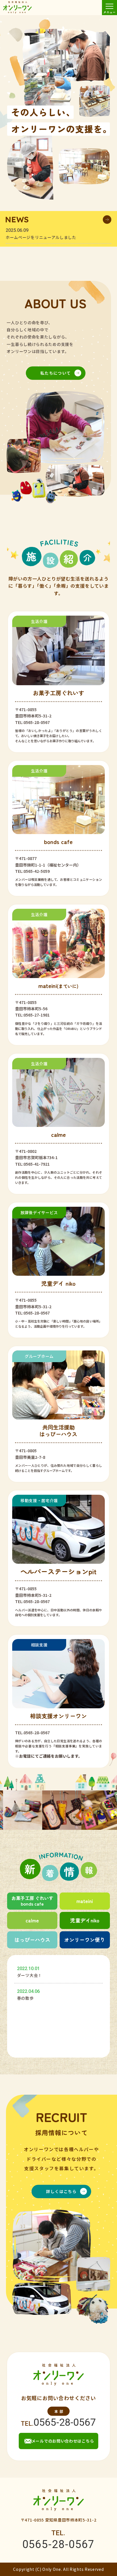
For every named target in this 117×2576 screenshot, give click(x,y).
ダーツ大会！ (30, 1975)
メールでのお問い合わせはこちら (63, 2441)
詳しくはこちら (61, 2191)
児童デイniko (85, 1920)
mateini (85, 1901)
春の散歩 (25, 1998)
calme (32, 1920)
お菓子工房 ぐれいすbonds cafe (32, 1901)
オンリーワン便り (85, 1940)
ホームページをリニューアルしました (41, 237)
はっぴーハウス (32, 1940)
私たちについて (56, 373)
